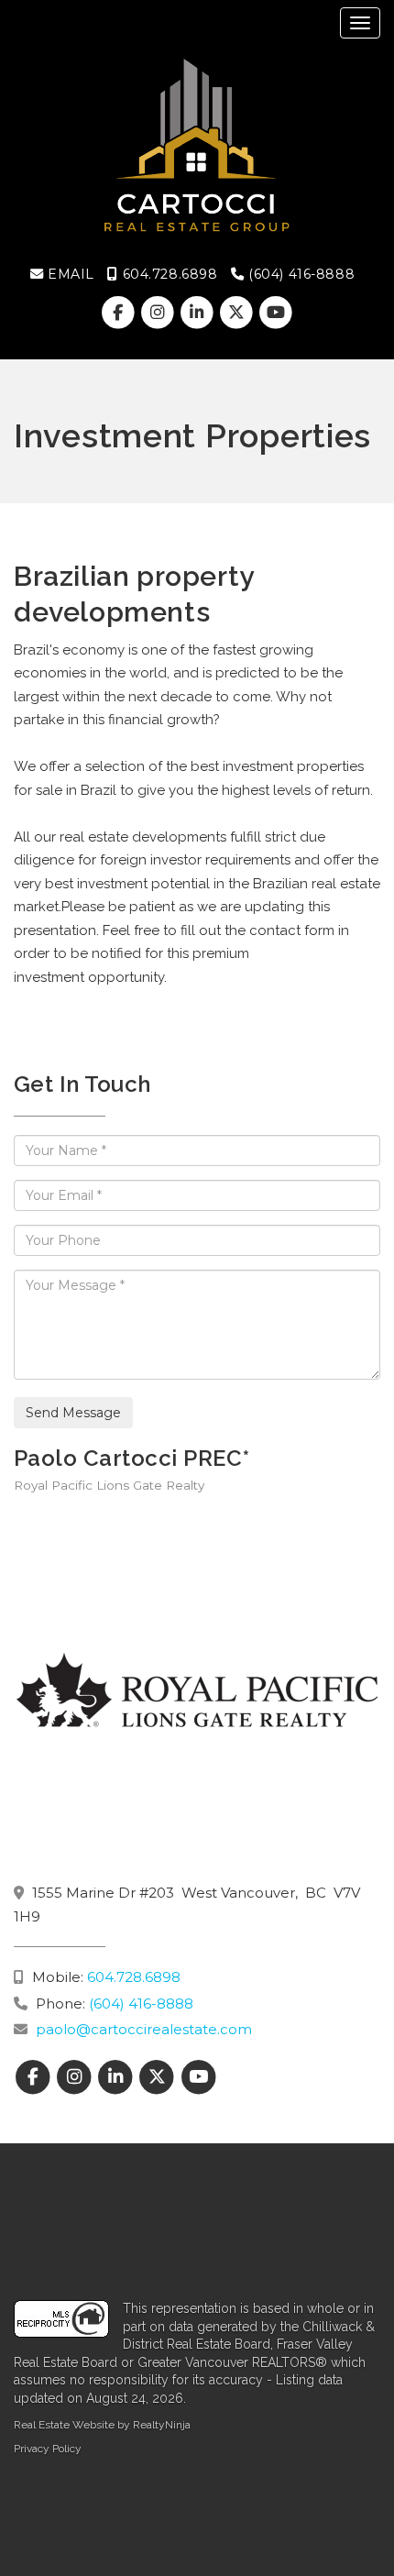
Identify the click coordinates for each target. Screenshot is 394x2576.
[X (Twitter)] (239, 313)
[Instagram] (159, 313)
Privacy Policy (48, 2449)
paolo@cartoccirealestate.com (144, 2029)
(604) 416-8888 (300, 274)
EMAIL (68, 274)
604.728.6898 (168, 274)
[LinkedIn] (198, 313)
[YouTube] (276, 313)
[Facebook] (120, 313)
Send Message (73, 1413)
